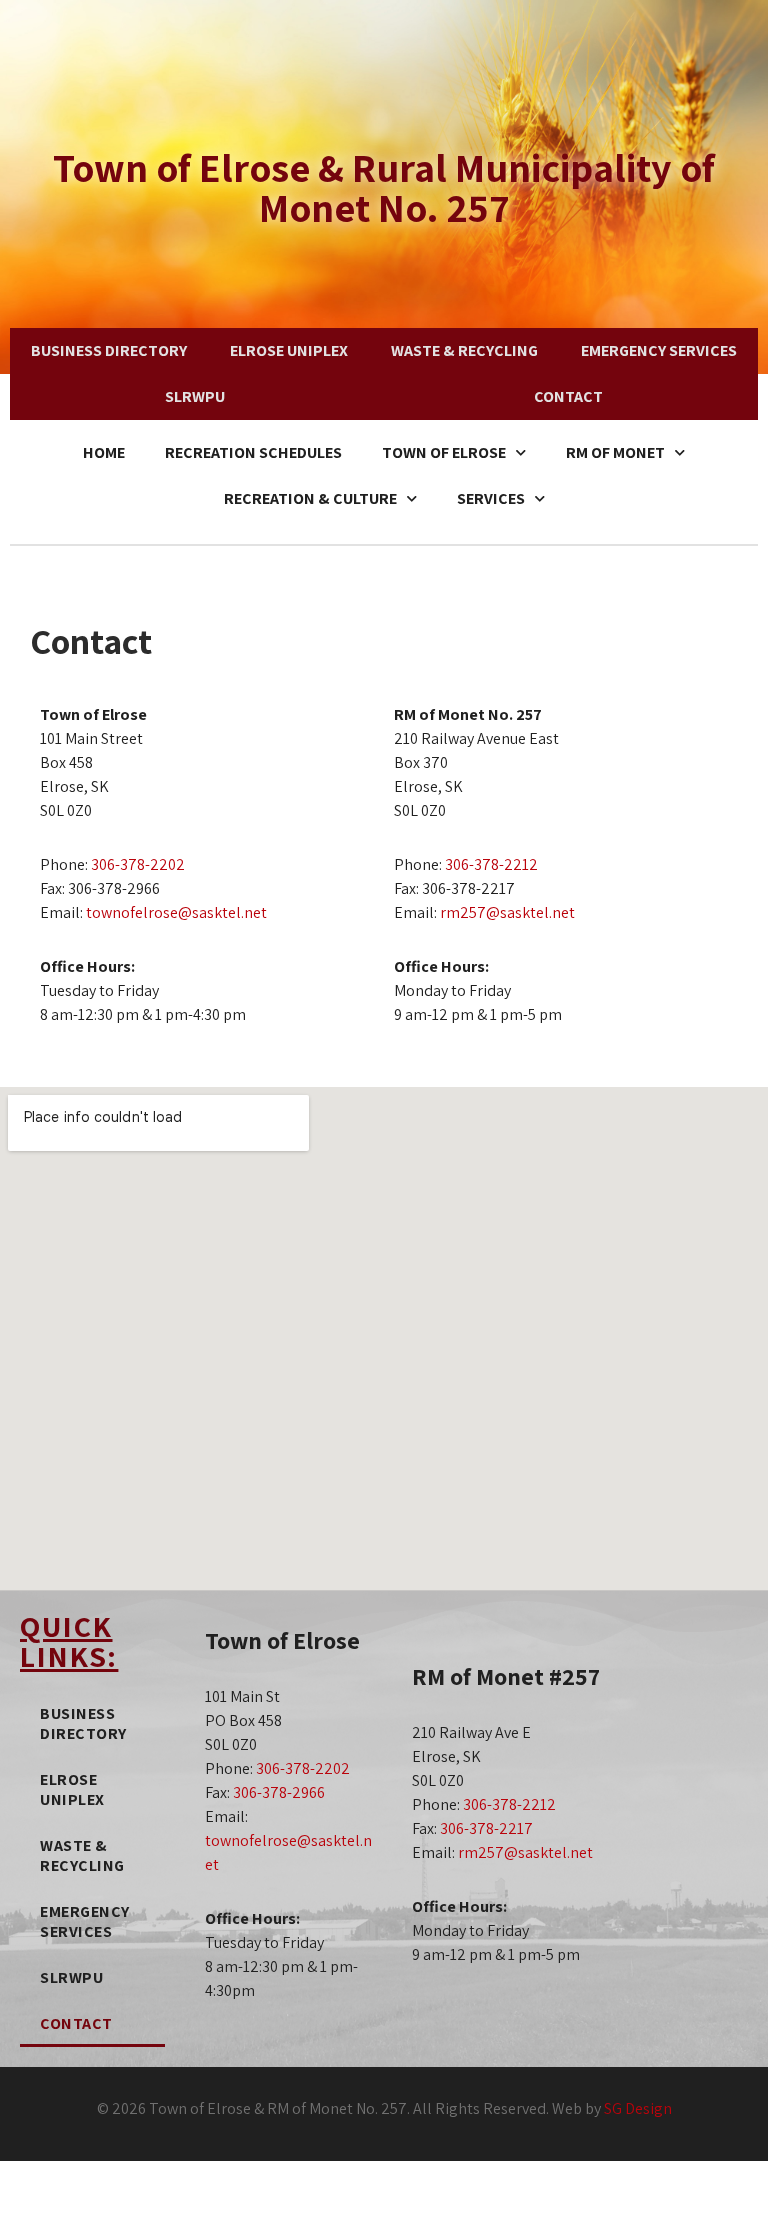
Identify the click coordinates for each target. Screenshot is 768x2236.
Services (491, 498)
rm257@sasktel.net (507, 912)
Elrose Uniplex (289, 350)
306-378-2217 (486, 1828)
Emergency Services (659, 350)
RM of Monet (615, 452)
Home (104, 452)
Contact (568, 396)
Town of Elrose (444, 452)
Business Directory (109, 350)
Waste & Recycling (464, 350)
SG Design (638, 2108)
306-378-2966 (279, 1792)
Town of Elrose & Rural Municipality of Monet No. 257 (384, 187)
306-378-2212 (491, 864)
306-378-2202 (138, 864)
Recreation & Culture (310, 498)
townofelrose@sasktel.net (176, 912)
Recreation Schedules (253, 452)
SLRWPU (195, 396)
